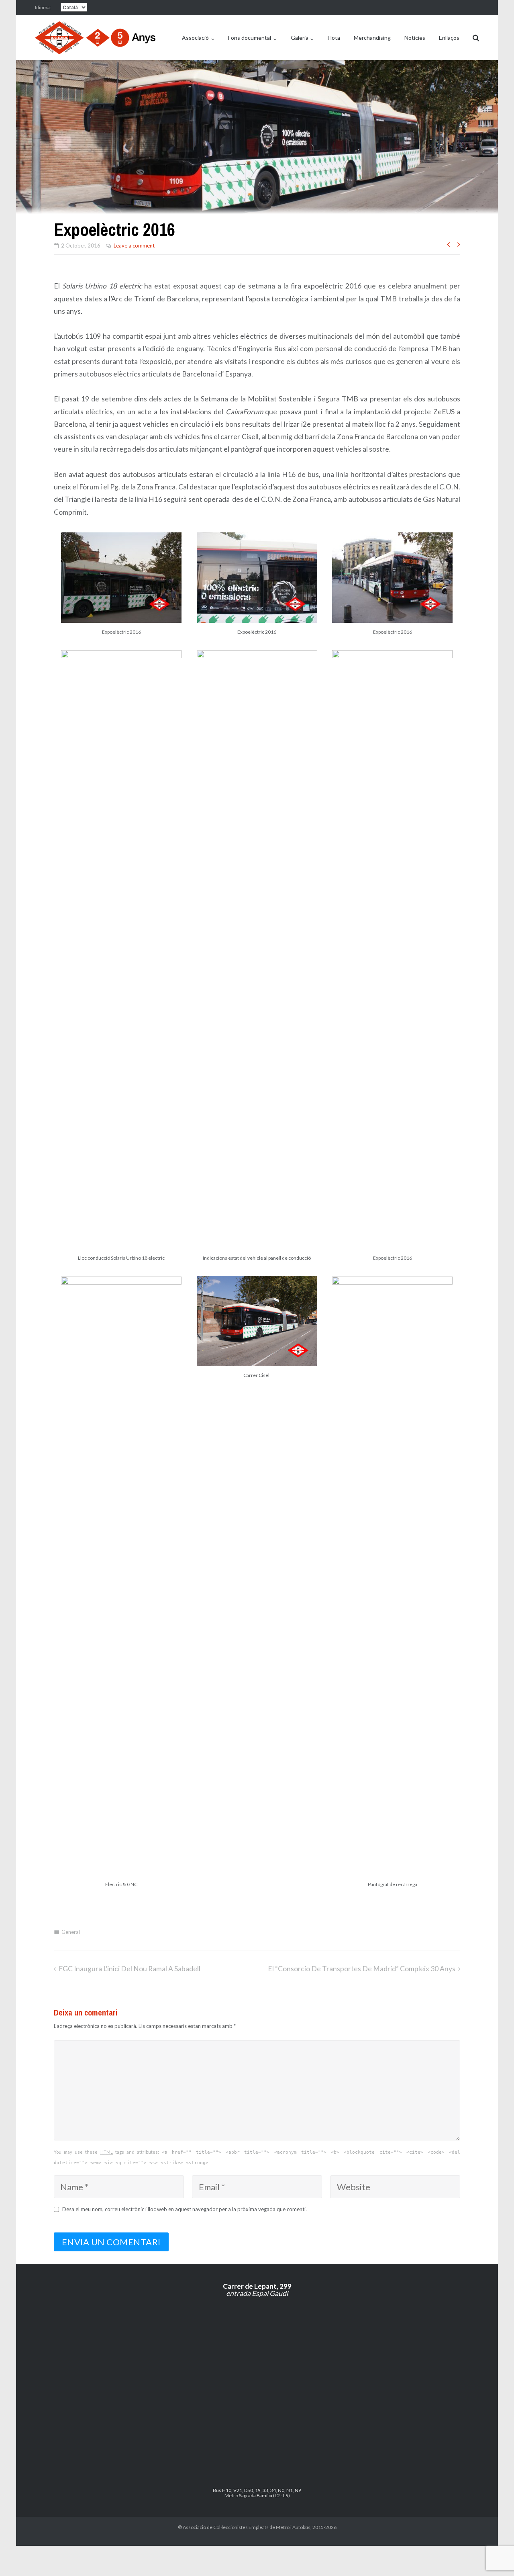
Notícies (415, 38)
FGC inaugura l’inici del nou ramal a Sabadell (130, 1969)
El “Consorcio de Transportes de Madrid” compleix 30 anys (362, 1969)
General (71, 1932)
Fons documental (250, 38)
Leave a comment (134, 246)
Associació (195, 38)
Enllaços (449, 38)
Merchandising (372, 38)
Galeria (300, 38)
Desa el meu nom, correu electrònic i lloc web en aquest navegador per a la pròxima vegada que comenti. (185, 2209)
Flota (334, 38)
